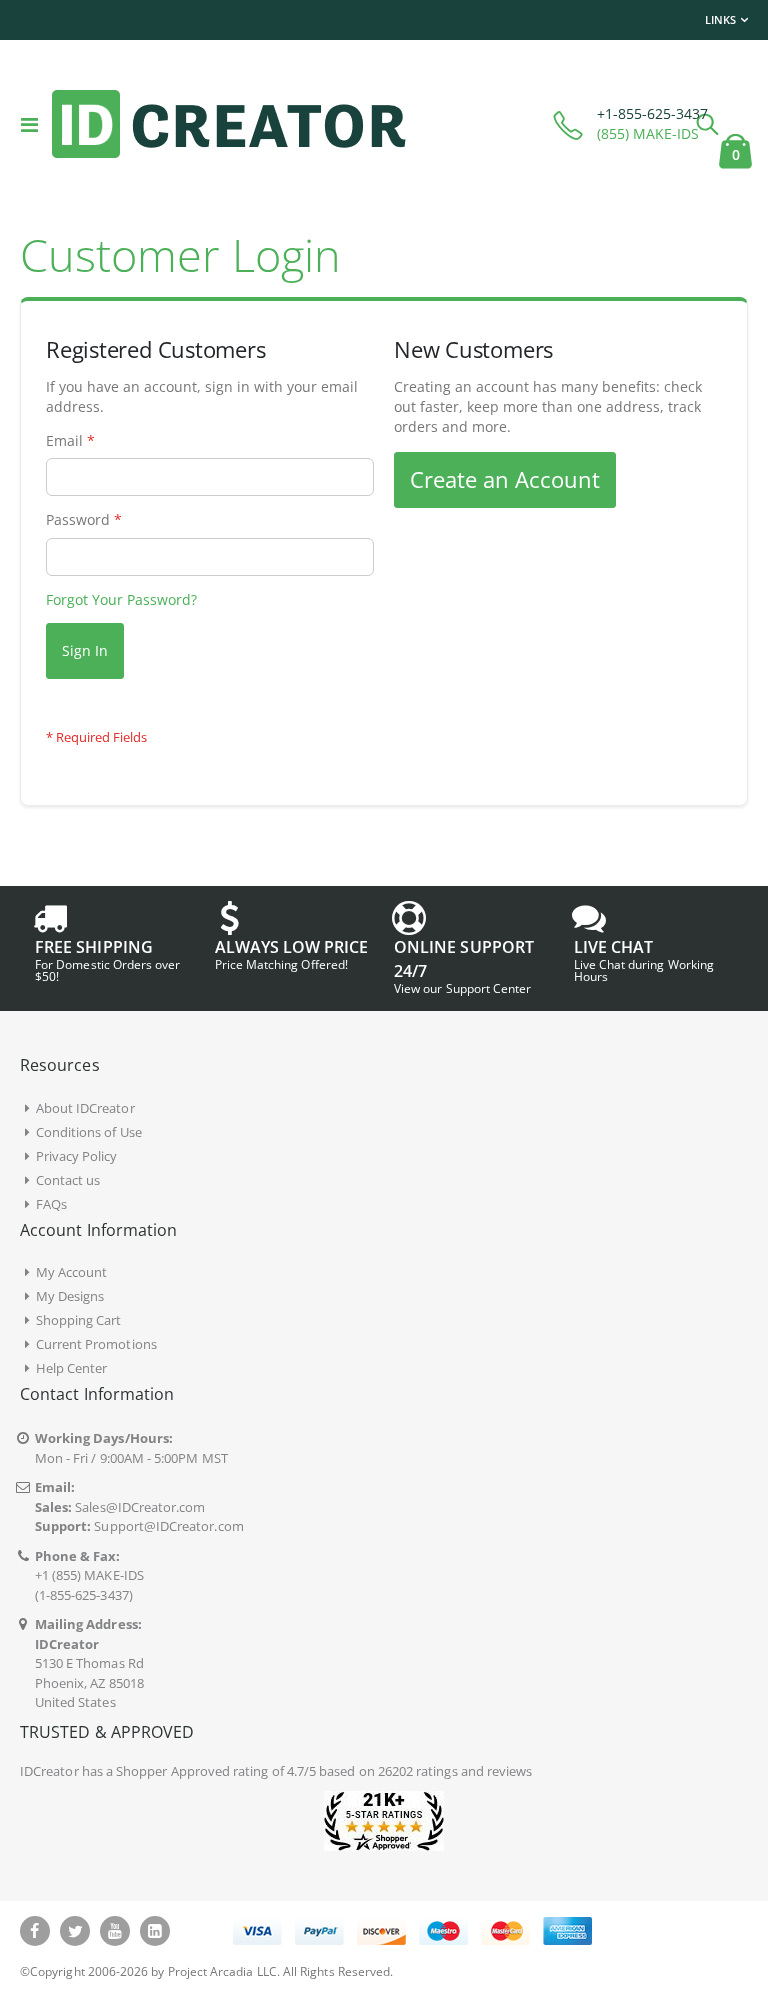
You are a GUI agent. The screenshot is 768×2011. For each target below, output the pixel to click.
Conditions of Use (89, 1132)
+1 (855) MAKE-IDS (89, 1575)
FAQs (51, 1204)
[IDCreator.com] (229, 124)
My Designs (70, 1296)
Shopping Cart (79, 1320)
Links (720, 19)
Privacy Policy (77, 1156)
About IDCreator (85, 1108)
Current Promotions (96, 1344)
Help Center (72, 1368)
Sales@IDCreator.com (140, 1507)
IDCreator (49, 1771)
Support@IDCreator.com (168, 1526)
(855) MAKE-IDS (648, 133)
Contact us (68, 1180)
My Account (72, 1272)
